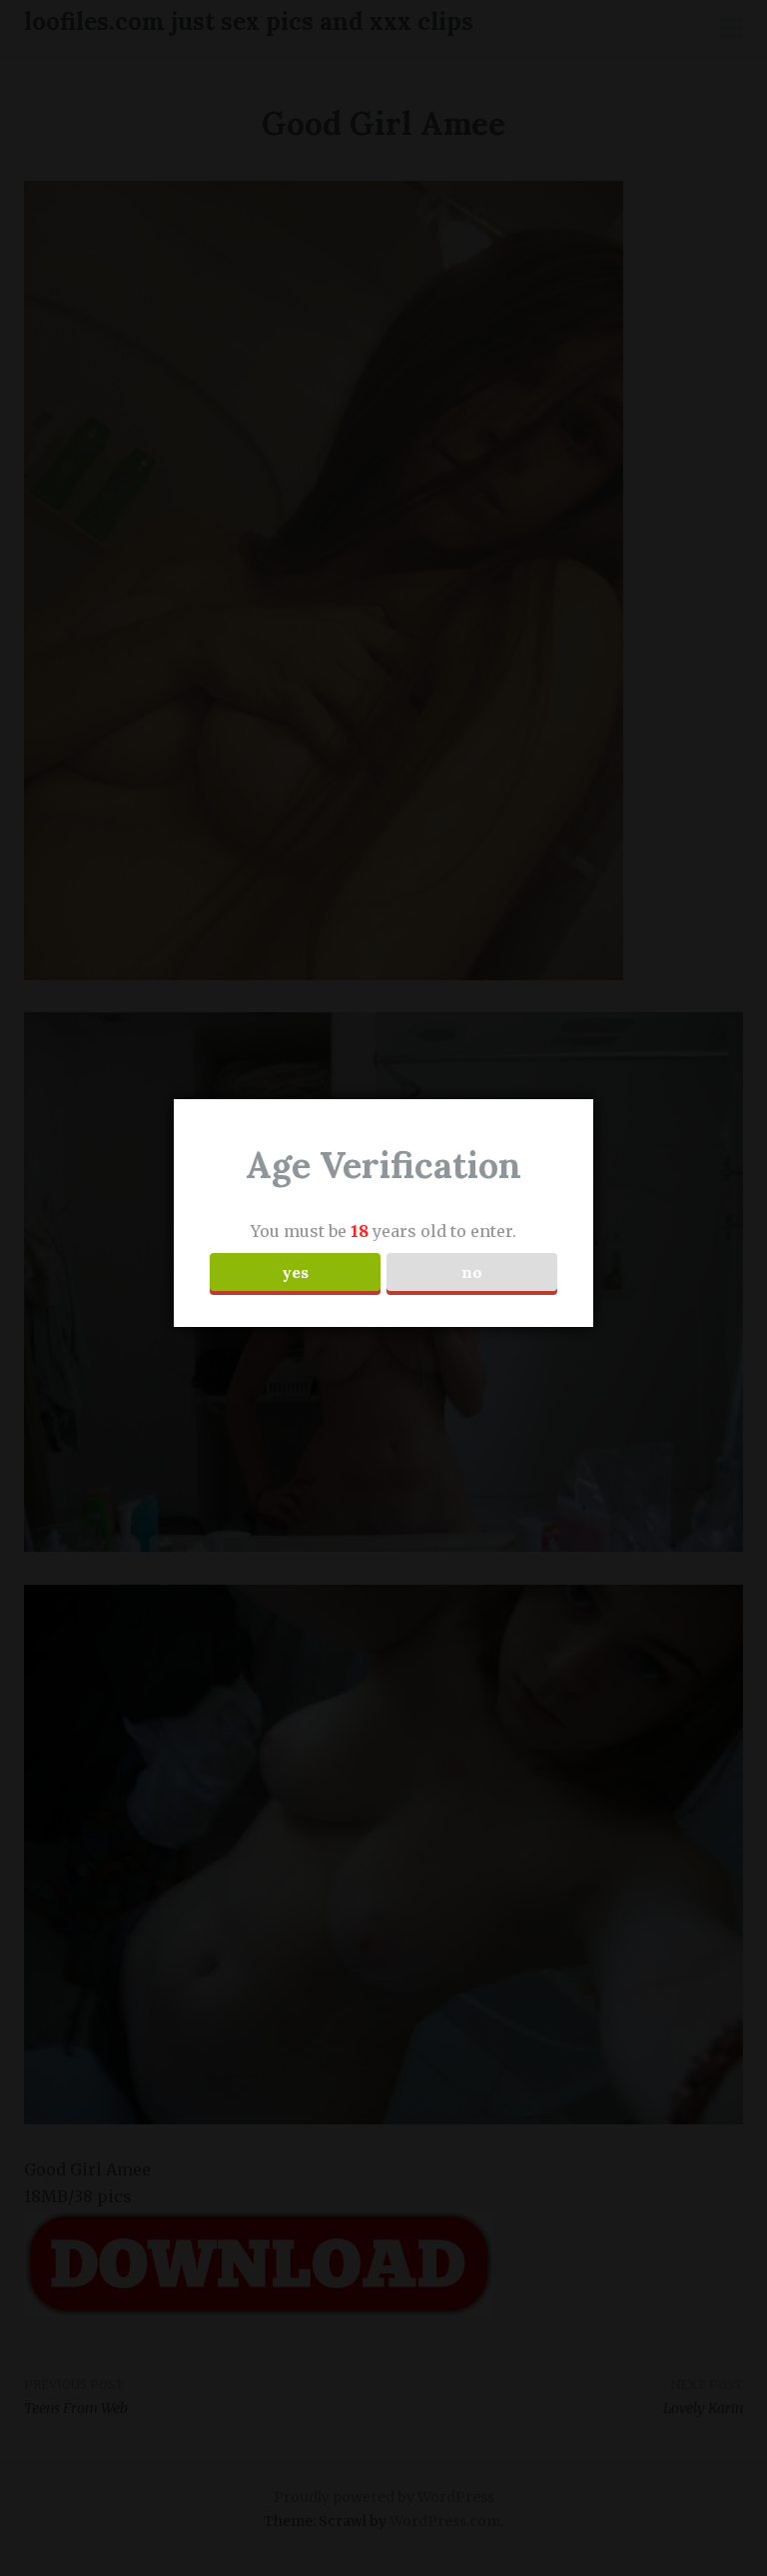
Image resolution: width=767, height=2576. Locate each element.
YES (295, 1272)
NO (472, 1272)
